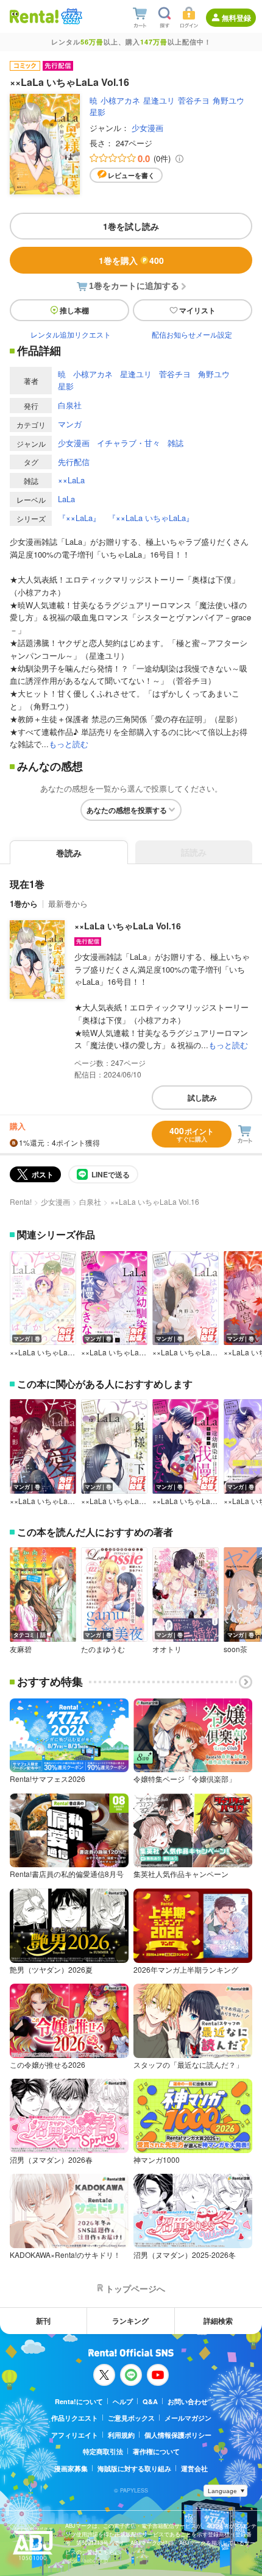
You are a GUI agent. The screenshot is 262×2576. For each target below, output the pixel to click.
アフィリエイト (75, 2435)
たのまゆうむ (103, 1649)
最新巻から (68, 903)
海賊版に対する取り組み (134, 2468)
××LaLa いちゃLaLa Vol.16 (128, 926)
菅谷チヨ (194, 100)
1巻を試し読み (131, 226)
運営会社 (194, 2468)
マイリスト (197, 310)
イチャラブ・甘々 (129, 443)
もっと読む (69, 744)
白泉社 (70, 405)
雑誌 (175, 443)
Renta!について (79, 2401)
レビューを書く (131, 175)
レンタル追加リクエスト (71, 334)
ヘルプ (123, 2401)
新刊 (43, 2321)
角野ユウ (228, 100)
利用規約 (121, 2435)
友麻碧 (21, 1649)
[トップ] (34, 16)
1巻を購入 (131, 260)
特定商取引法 (103, 2451)
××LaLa (71, 480)
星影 (97, 112)
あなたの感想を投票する (127, 810)
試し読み (202, 1098)
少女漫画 (147, 128)
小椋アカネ (120, 100)
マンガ (70, 424)
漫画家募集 (71, 2468)
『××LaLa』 (79, 518)
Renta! (21, 1201)
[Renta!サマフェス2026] (70, 16)
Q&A (150, 2401)
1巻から (24, 903)
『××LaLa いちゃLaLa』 (151, 518)
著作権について (156, 2451)
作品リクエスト (75, 2418)
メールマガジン (188, 2418)
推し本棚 (74, 310)
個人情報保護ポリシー (178, 2435)
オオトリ (167, 1649)
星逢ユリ (159, 100)
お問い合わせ (188, 2401)
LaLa (66, 499)
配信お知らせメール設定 (192, 334)
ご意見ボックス (131, 2418)
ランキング (130, 2321)
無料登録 (236, 18)
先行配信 (74, 462)
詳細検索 (218, 2321)
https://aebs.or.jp (87, 2560)
